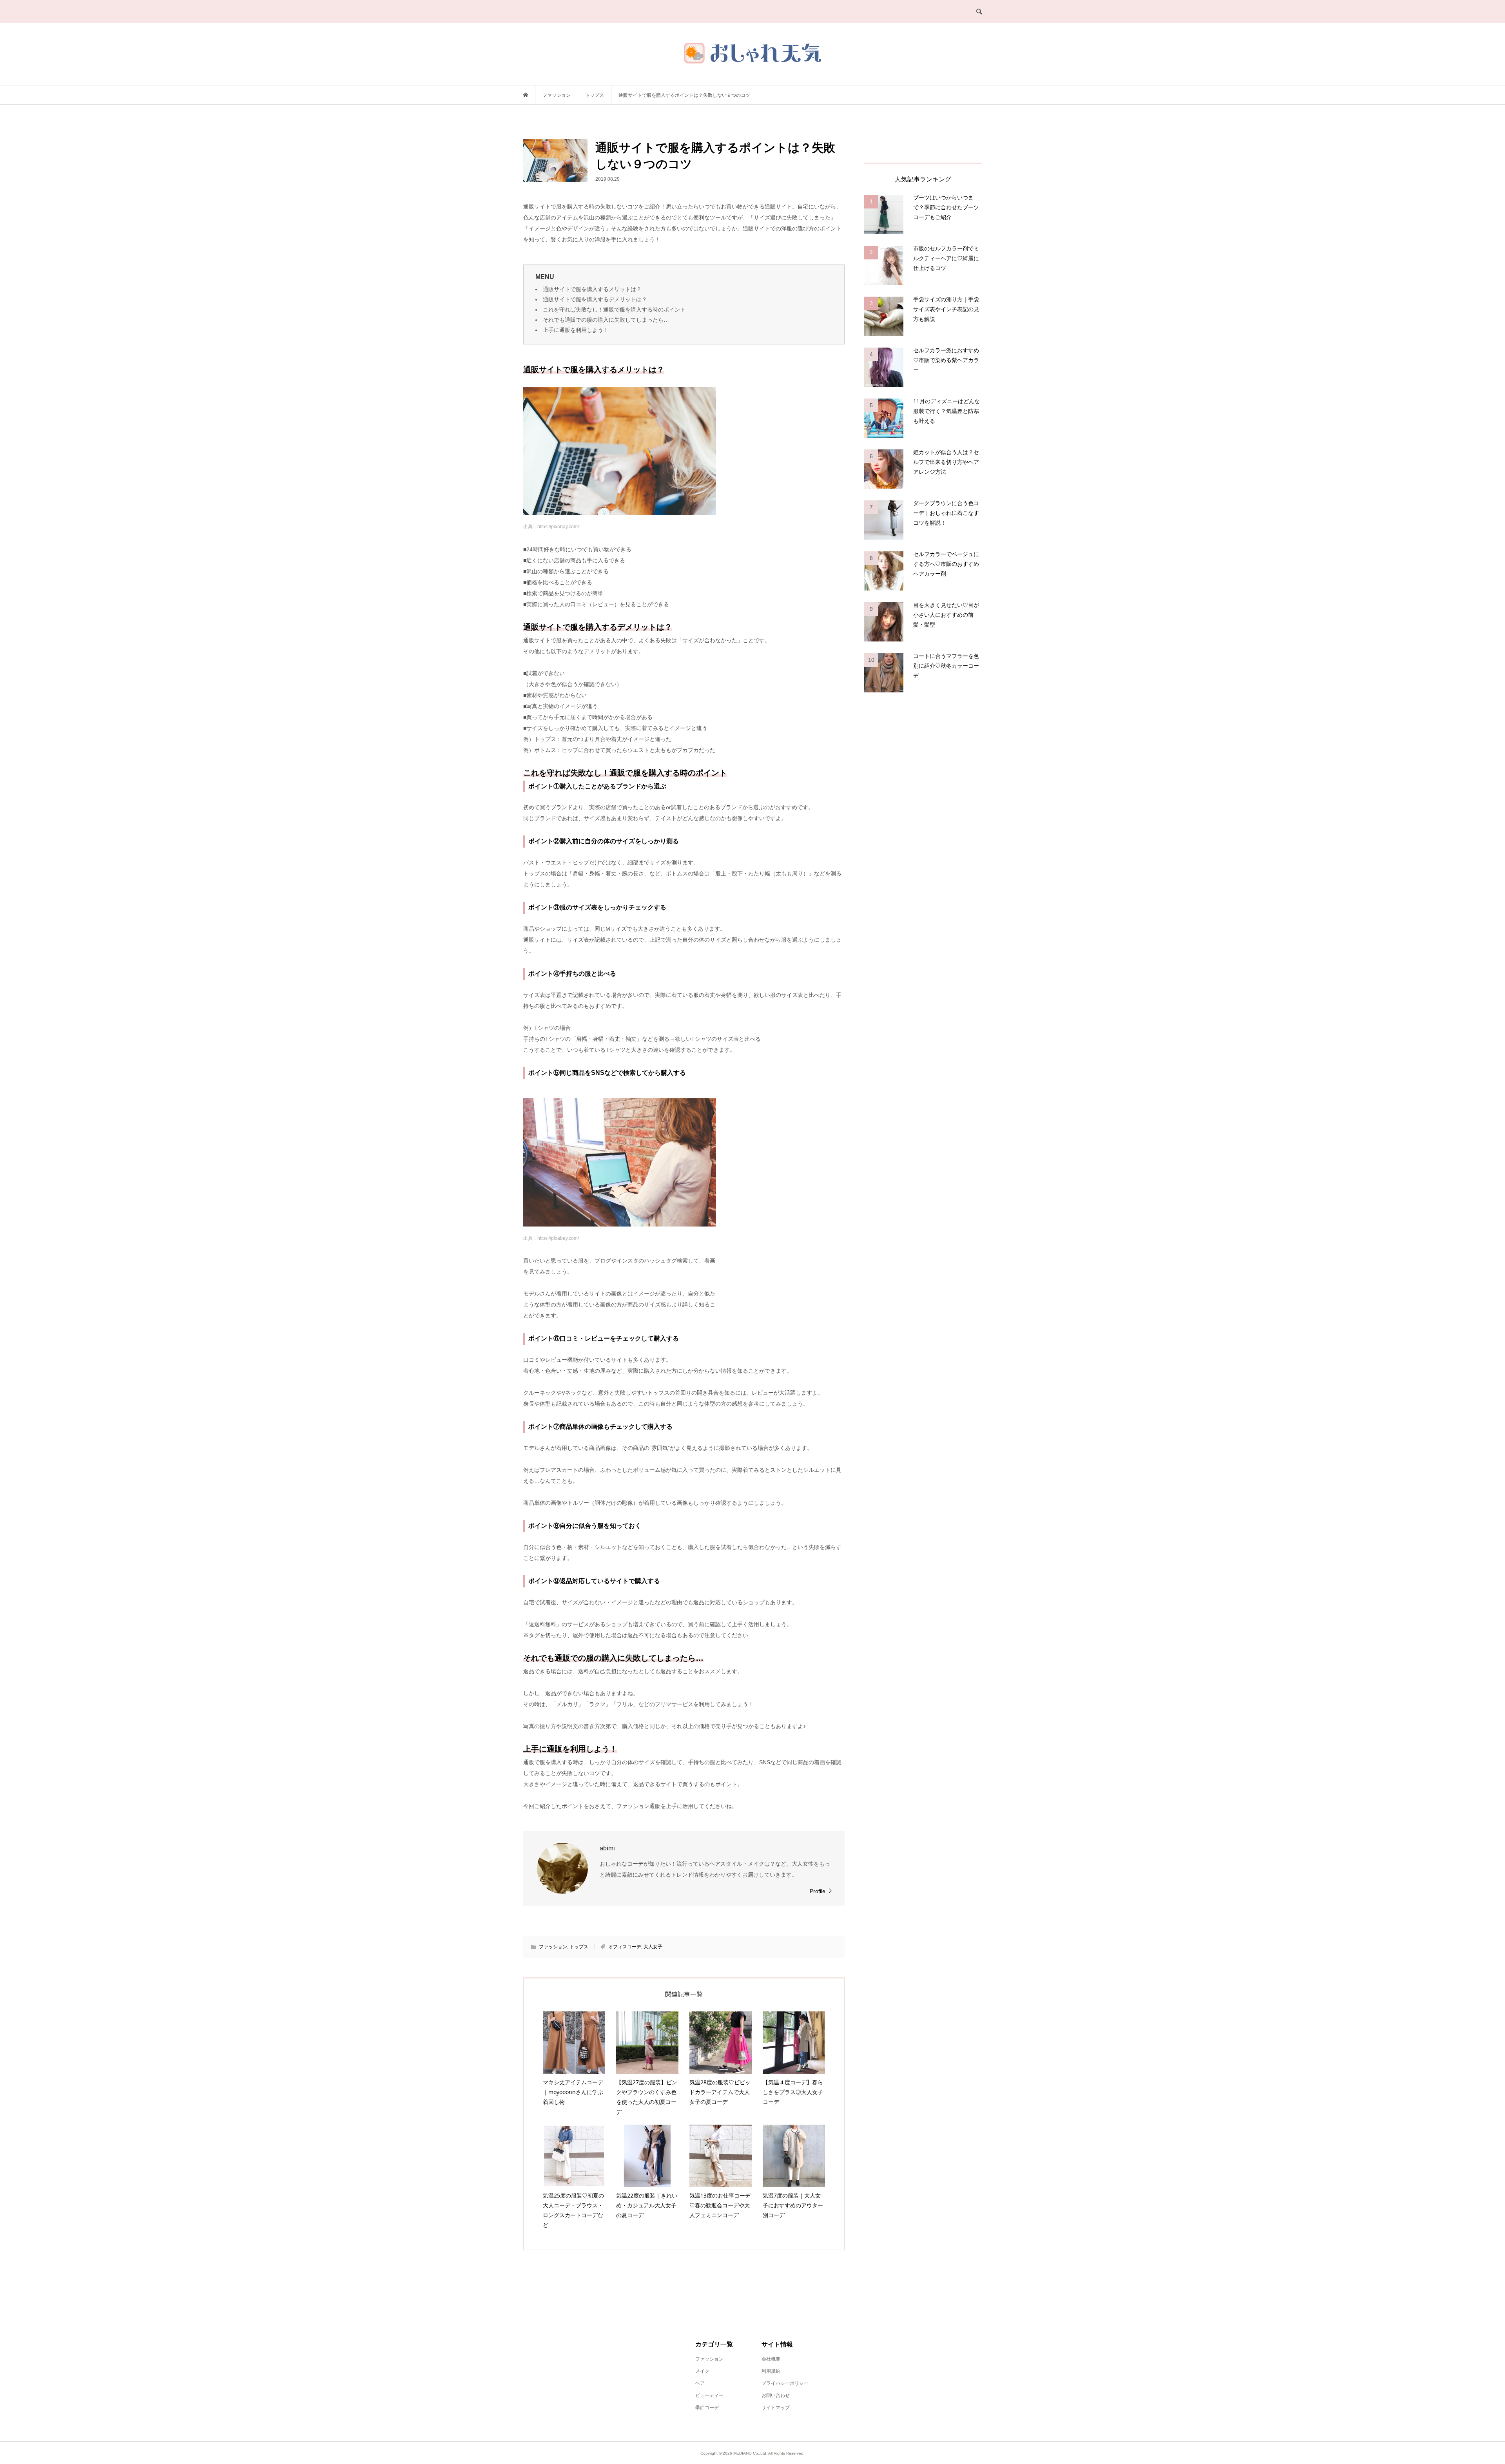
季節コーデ (707, 2408)
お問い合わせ (776, 2395)
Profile (818, 1891)
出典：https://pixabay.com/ (551, 527)
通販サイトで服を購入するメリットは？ (592, 289)
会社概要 (771, 2359)
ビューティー (709, 2395)
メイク (702, 2371)
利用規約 (771, 2371)
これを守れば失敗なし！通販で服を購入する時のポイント (614, 310)
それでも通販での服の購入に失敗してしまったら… (606, 320)
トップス (579, 1947)
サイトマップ (776, 2408)
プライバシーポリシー (785, 2383)
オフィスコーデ (625, 1947)
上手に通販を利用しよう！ (576, 330)
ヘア (700, 2383)
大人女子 (653, 1947)
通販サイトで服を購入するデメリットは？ (595, 299)
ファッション (553, 1947)
